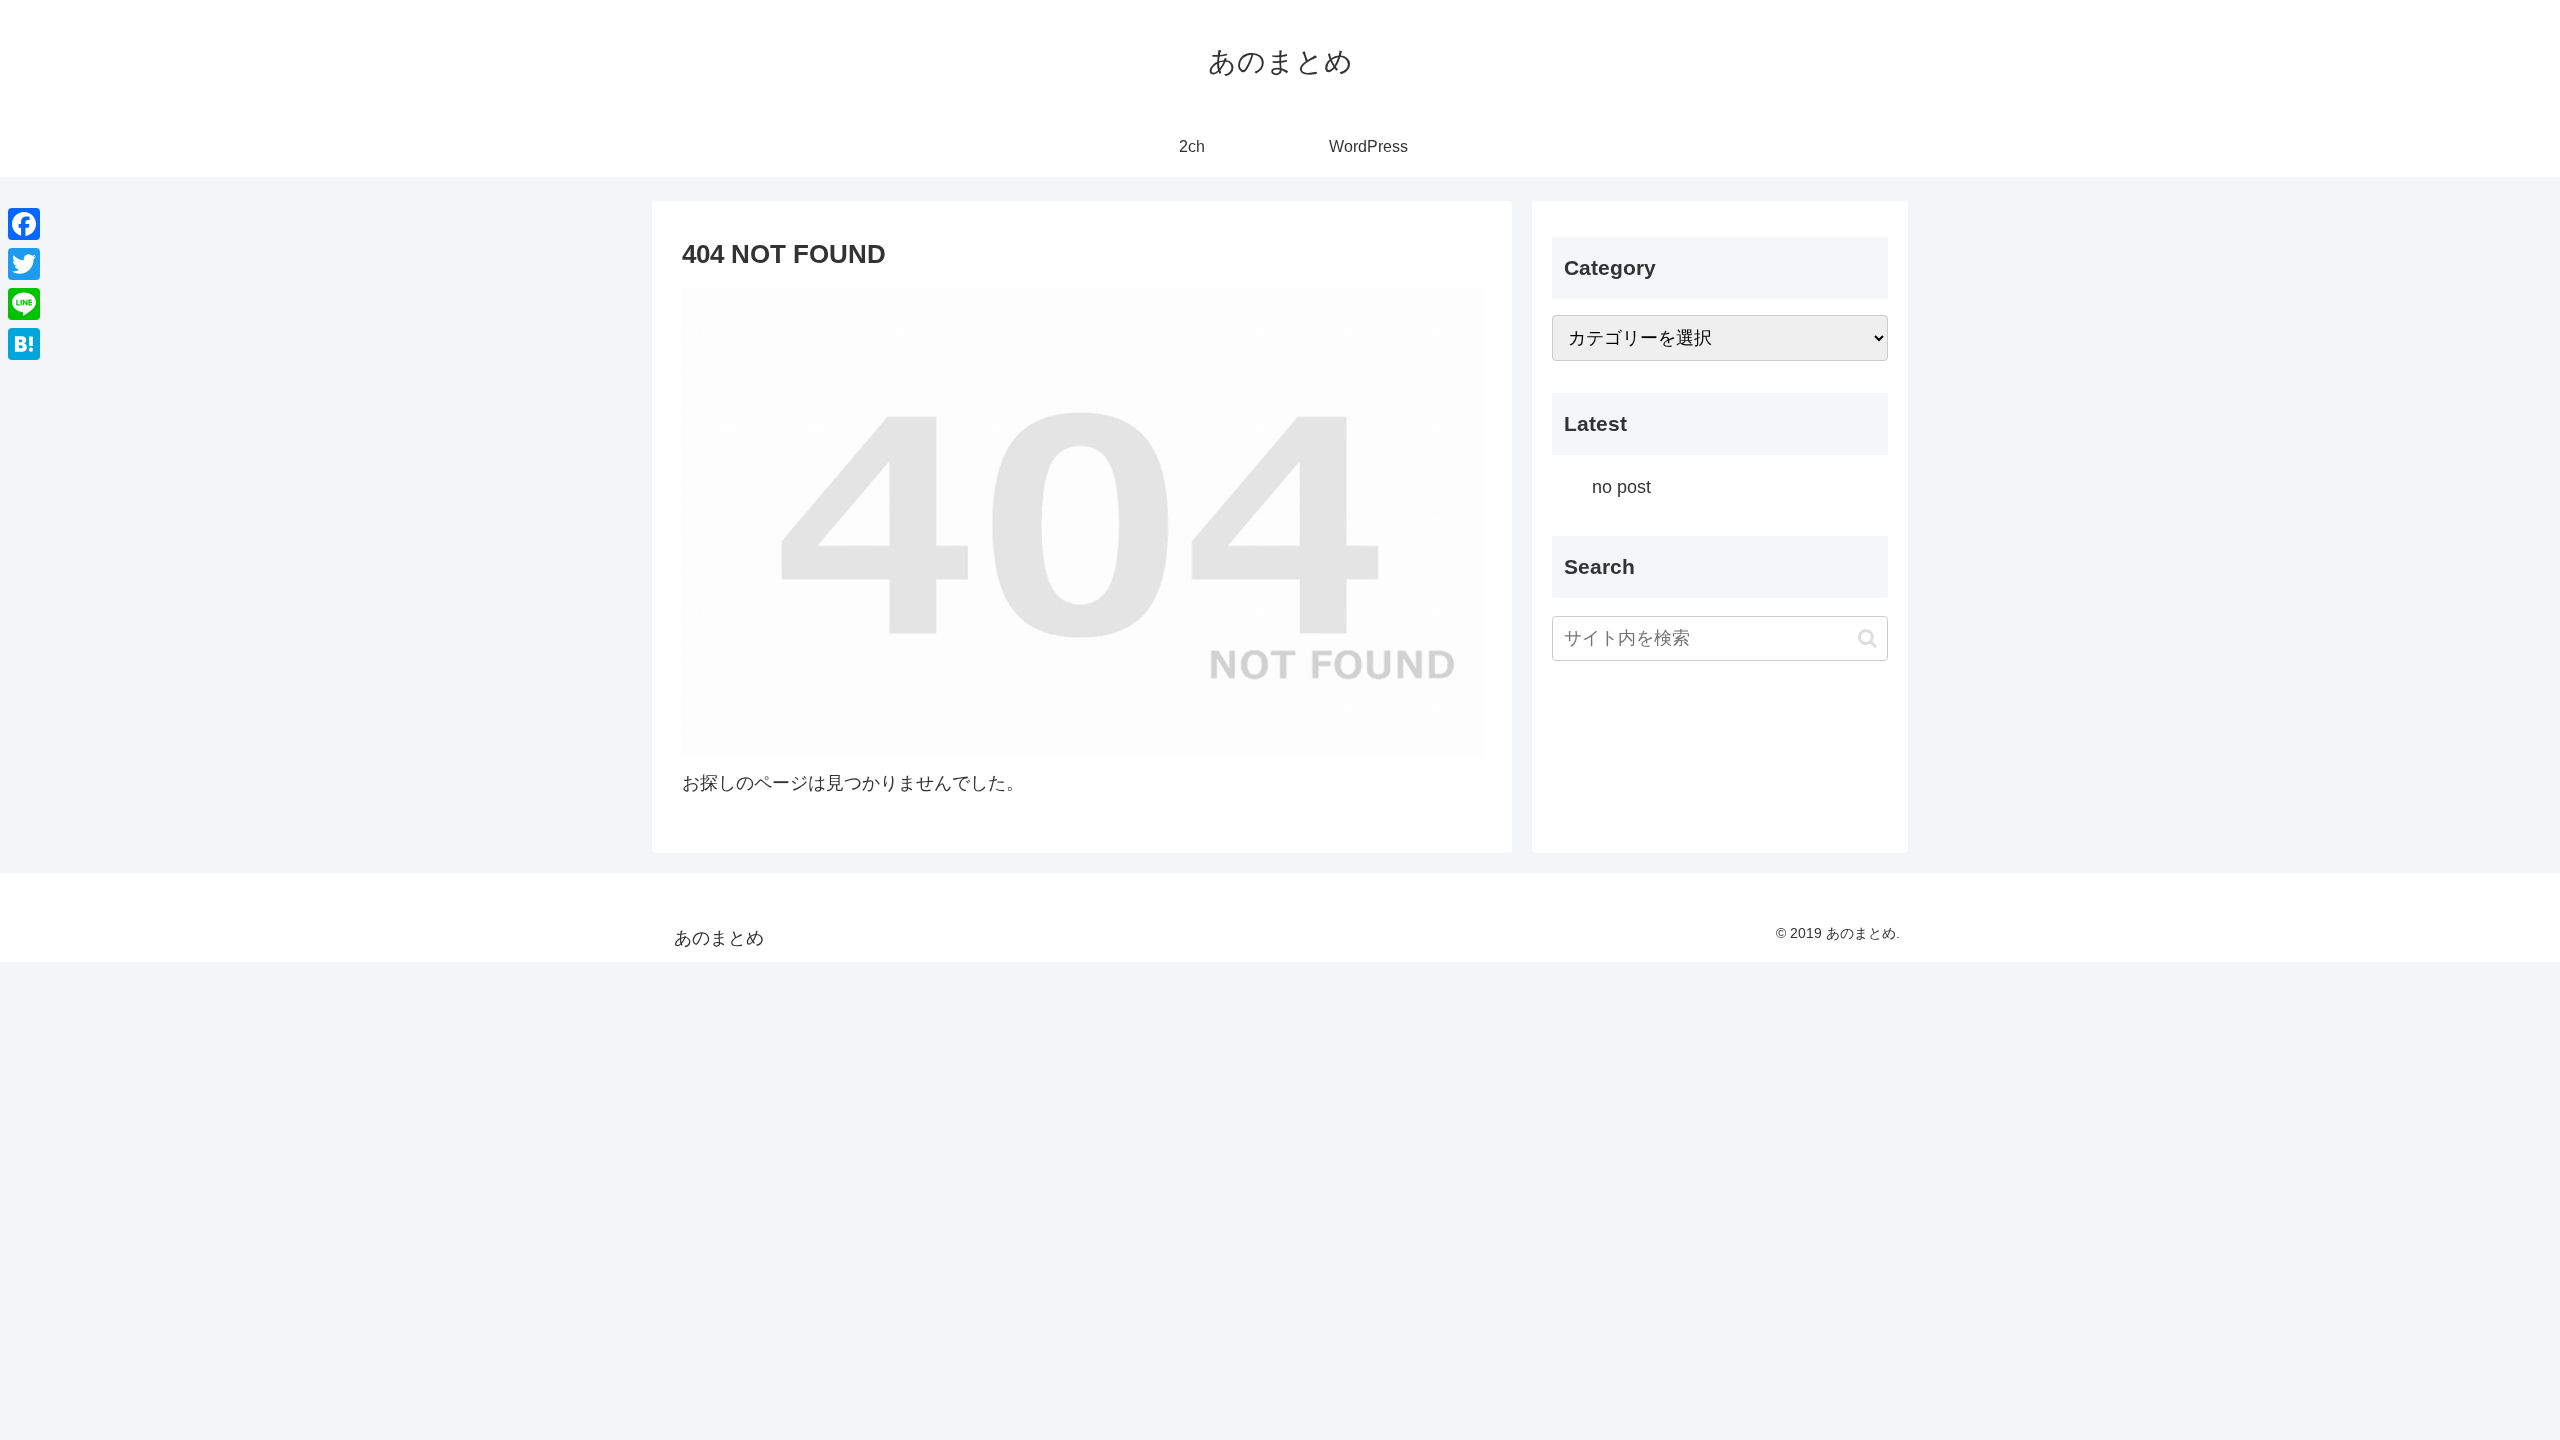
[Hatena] (24, 344)
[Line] (24, 304)
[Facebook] (24, 224)
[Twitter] (24, 264)
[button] (1867, 638)
